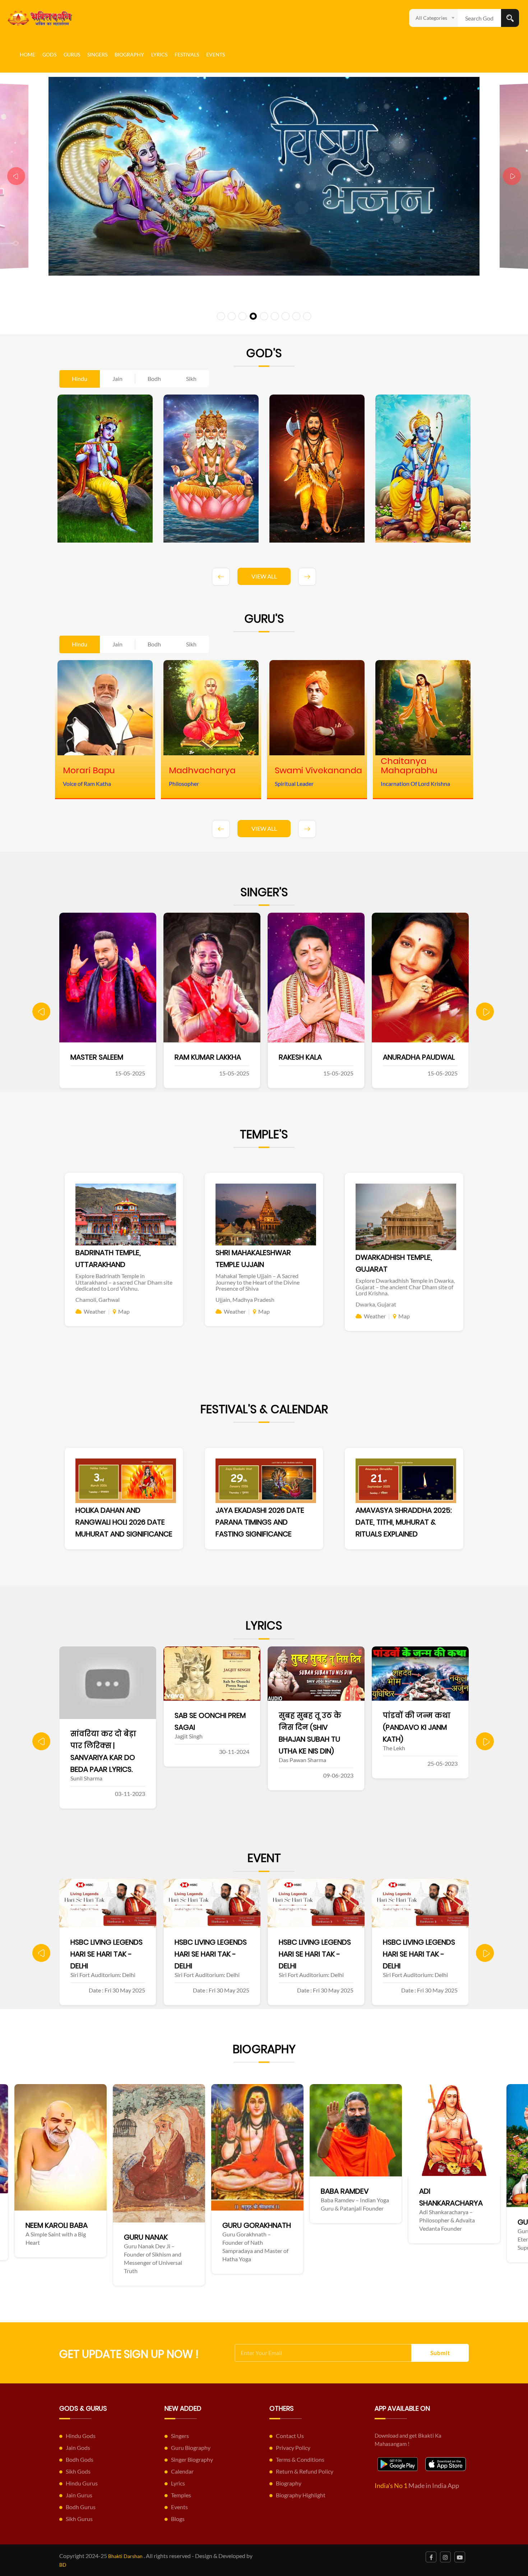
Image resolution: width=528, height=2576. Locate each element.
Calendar (182, 2471)
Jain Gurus (79, 2495)
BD (63, 2565)
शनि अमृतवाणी (408, 1715)
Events (216, 54)
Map (124, 1311)
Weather (95, 1311)
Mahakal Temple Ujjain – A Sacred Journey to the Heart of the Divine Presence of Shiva (258, 1282)
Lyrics (159, 54)
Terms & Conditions (300, 2459)
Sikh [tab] (191, 379)
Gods (49, 54)
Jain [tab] (117, 379)
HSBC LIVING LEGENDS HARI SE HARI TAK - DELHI (106, 1954)
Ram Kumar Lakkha (104, 1057)
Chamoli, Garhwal (98, 1299)
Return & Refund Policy (305, 2471)
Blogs (178, 2519)
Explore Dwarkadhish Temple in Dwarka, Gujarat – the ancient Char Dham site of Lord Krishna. (405, 1287)
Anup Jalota (406, 1057)
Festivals (187, 54)
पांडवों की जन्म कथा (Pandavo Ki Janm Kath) (312, 1727)
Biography (129, 54)
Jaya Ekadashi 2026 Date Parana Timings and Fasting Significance (260, 1522)
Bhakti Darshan (125, 2556)
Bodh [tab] (154, 379)
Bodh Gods (80, 2459)
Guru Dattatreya (293, 2222)
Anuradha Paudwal (315, 1057)
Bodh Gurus (81, 2507)
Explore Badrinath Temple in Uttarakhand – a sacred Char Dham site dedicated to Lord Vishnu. (124, 1282)
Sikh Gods (78, 2471)
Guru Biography (191, 2448)
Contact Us (290, 2436)
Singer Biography (192, 2459)
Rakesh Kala (196, 1057)
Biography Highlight (301, 2495)
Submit (440, 2353)
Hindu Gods (81, 2436)
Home (27, 54)
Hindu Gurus (82, 2483)
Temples (181, 2495)
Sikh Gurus (79, 2519)
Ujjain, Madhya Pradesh (245, 1299)
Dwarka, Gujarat (376, 1304)
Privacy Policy (293, 2448)
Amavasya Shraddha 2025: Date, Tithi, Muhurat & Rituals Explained (404, 1522)
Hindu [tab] (80, 379)
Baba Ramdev (87, 2191)
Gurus (72, 54)
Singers (97, 54)
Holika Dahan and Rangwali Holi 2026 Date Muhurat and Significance (124, 1522)
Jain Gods (78, 2448)
